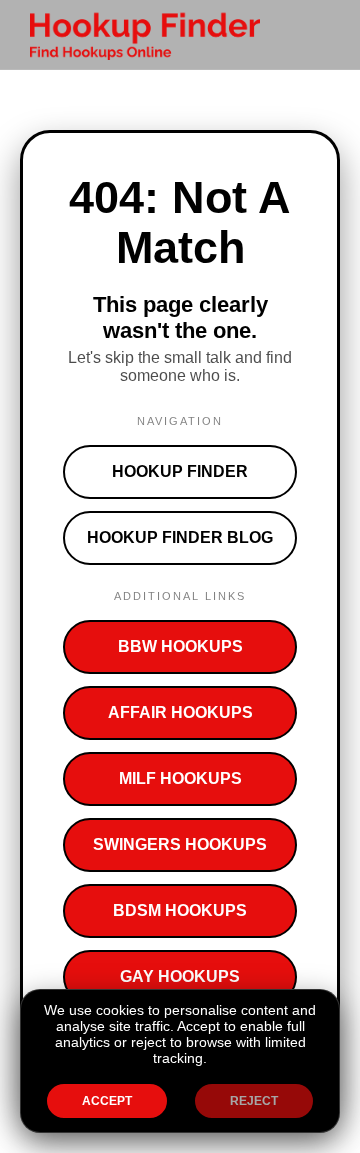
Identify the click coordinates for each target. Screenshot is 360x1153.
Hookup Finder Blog (180, 537)
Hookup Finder (180, 471)
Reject (254, 1101)
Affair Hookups (180, 712)
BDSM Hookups (180, 910)
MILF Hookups (180, 778)
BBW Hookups (180, 646)
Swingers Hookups (180, 844)
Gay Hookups (180, 976)
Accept (107, 1101)
